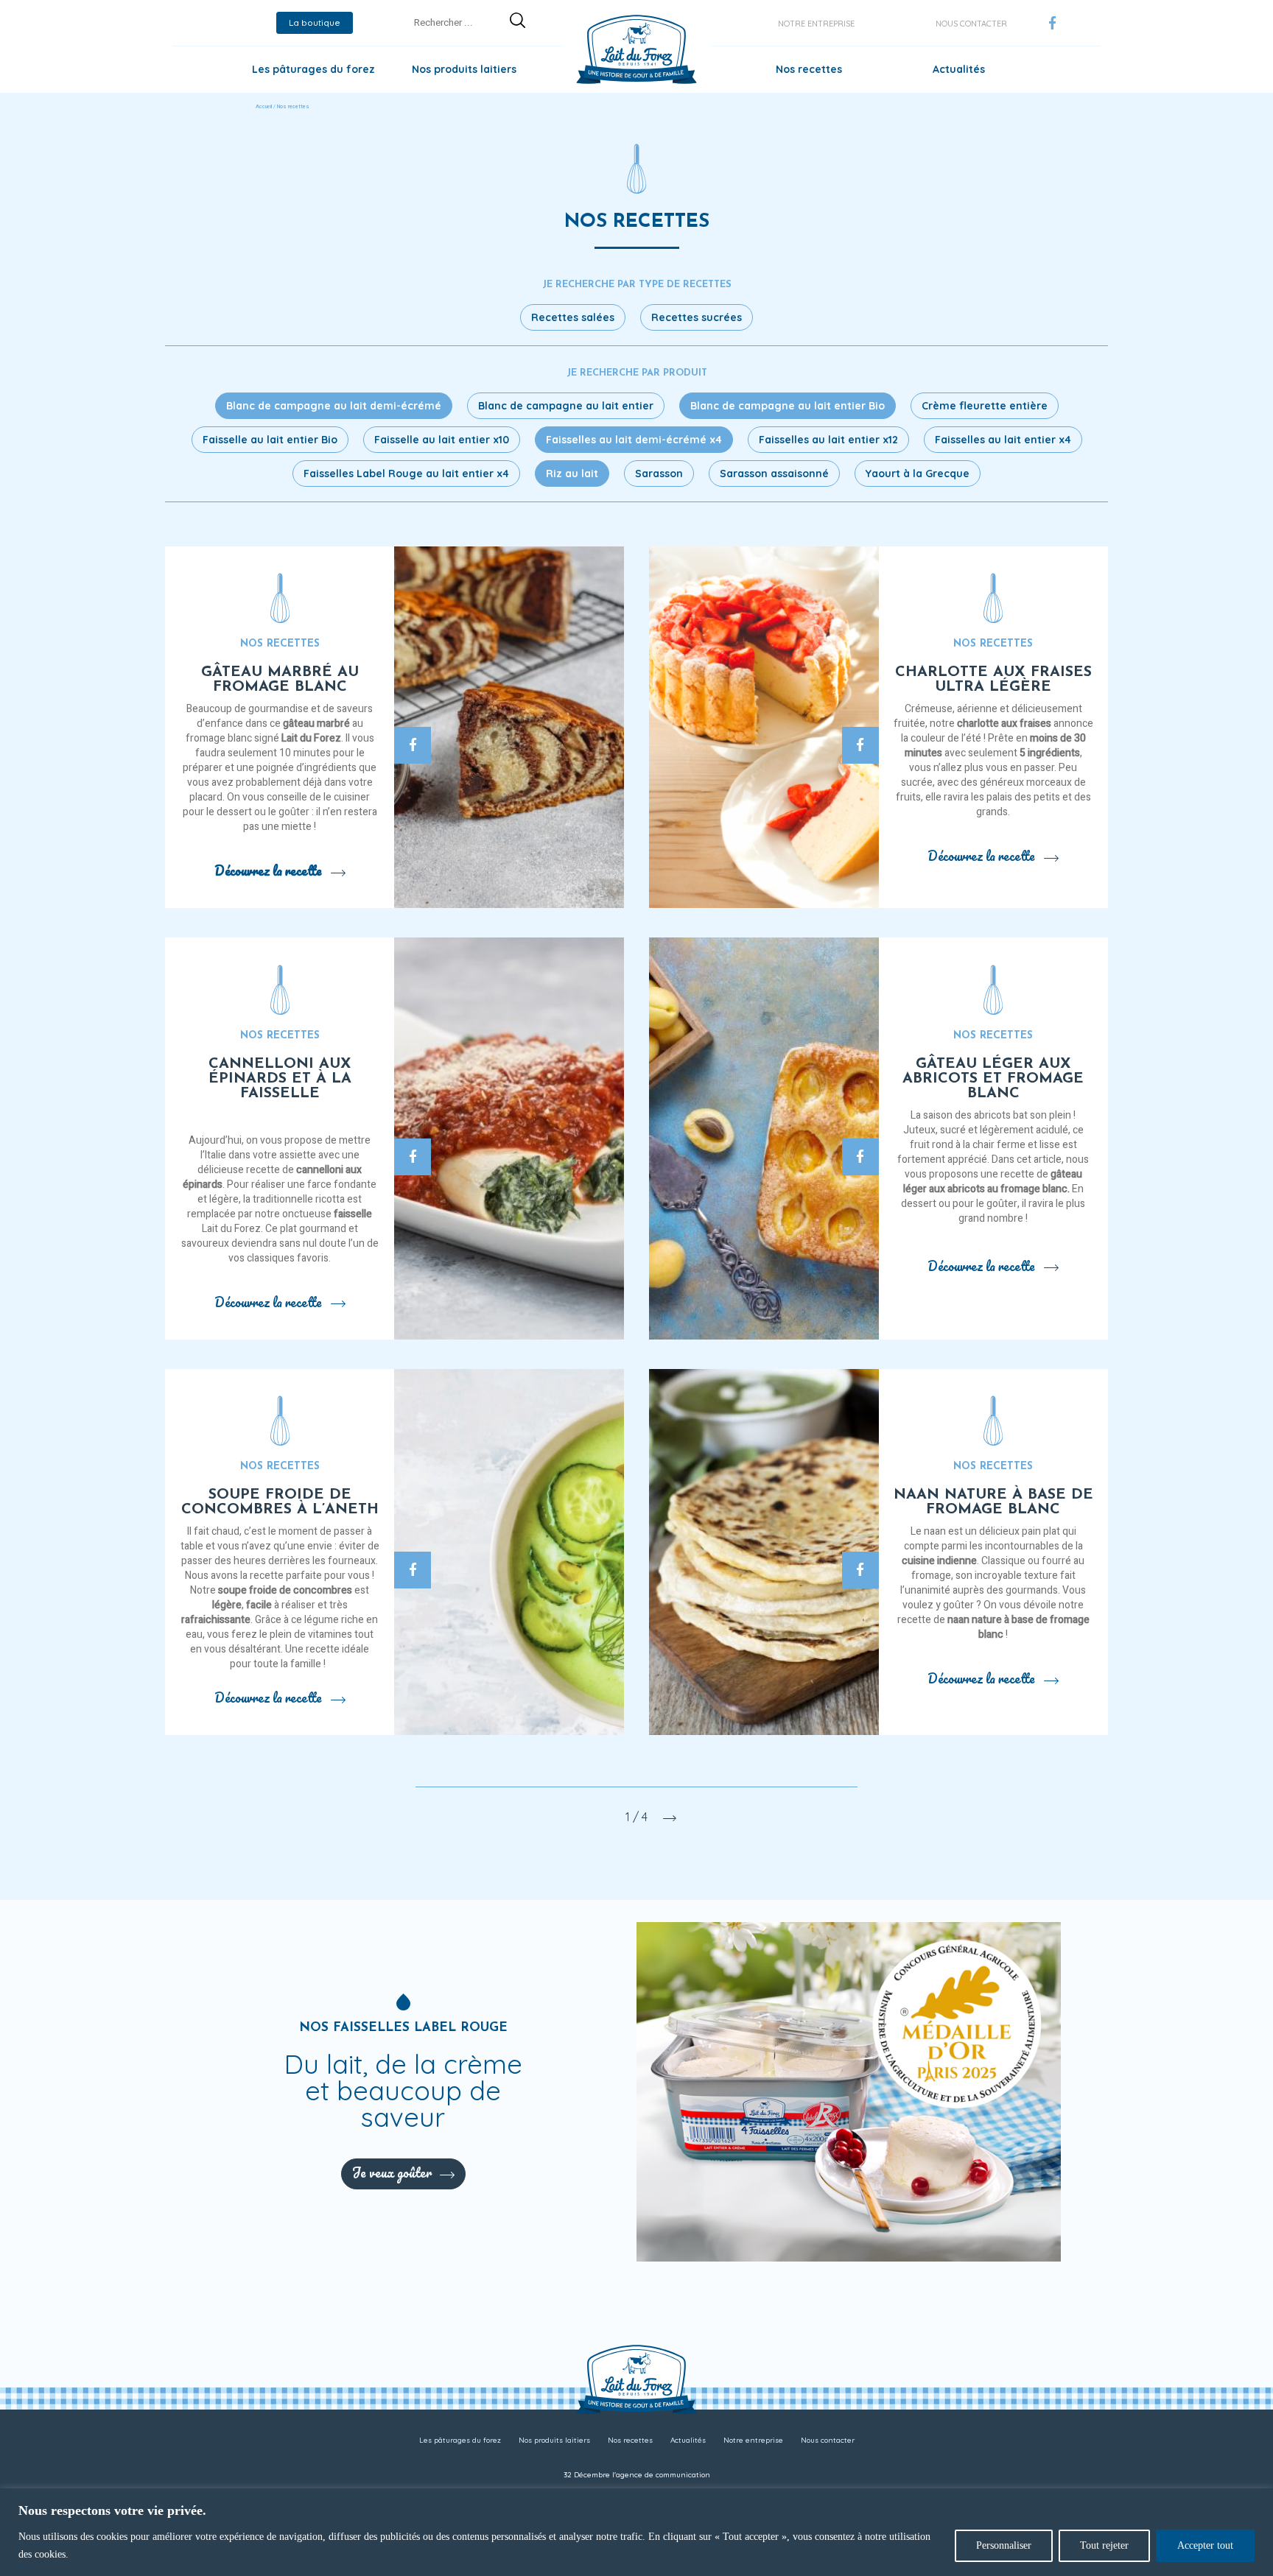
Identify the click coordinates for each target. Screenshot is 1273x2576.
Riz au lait (572, 474)
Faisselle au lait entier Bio (270, 440)
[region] (636, 2532)
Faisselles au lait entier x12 (828, 440)
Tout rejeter (1104, 2545)
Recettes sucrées (697, 317)
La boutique (315, 22)
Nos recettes (809, 69)
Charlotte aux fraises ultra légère (993, 680)
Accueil (264, 107)
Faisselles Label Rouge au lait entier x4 (406, 474)
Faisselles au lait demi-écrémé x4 (634, 440)
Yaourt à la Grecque (918, 474)
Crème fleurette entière (985, 406)
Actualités (959, 69)
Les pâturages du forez (313, 69)
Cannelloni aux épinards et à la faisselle (280, 1079)
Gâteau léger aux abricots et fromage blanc (993, 1079)
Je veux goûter (392, 2172)
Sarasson (659, 474)
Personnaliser (1004, 2545)
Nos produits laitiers (464, 69)
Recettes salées (573, 317)
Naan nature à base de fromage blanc (993, 1502)
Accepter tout (1205, 2545)
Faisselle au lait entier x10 (442, 440)
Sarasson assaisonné (774, 474)
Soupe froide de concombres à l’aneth (280, 1502)
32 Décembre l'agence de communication (637, 2475)
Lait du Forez (311, 738)
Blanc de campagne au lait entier (566, 406)
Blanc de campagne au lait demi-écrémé (334, 406)
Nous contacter (971, 24)
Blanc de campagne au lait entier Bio (788, 406)
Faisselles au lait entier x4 (1003, 440)
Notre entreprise (816, 24)
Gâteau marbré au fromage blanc (280, 680)
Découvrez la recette (268, 870)
